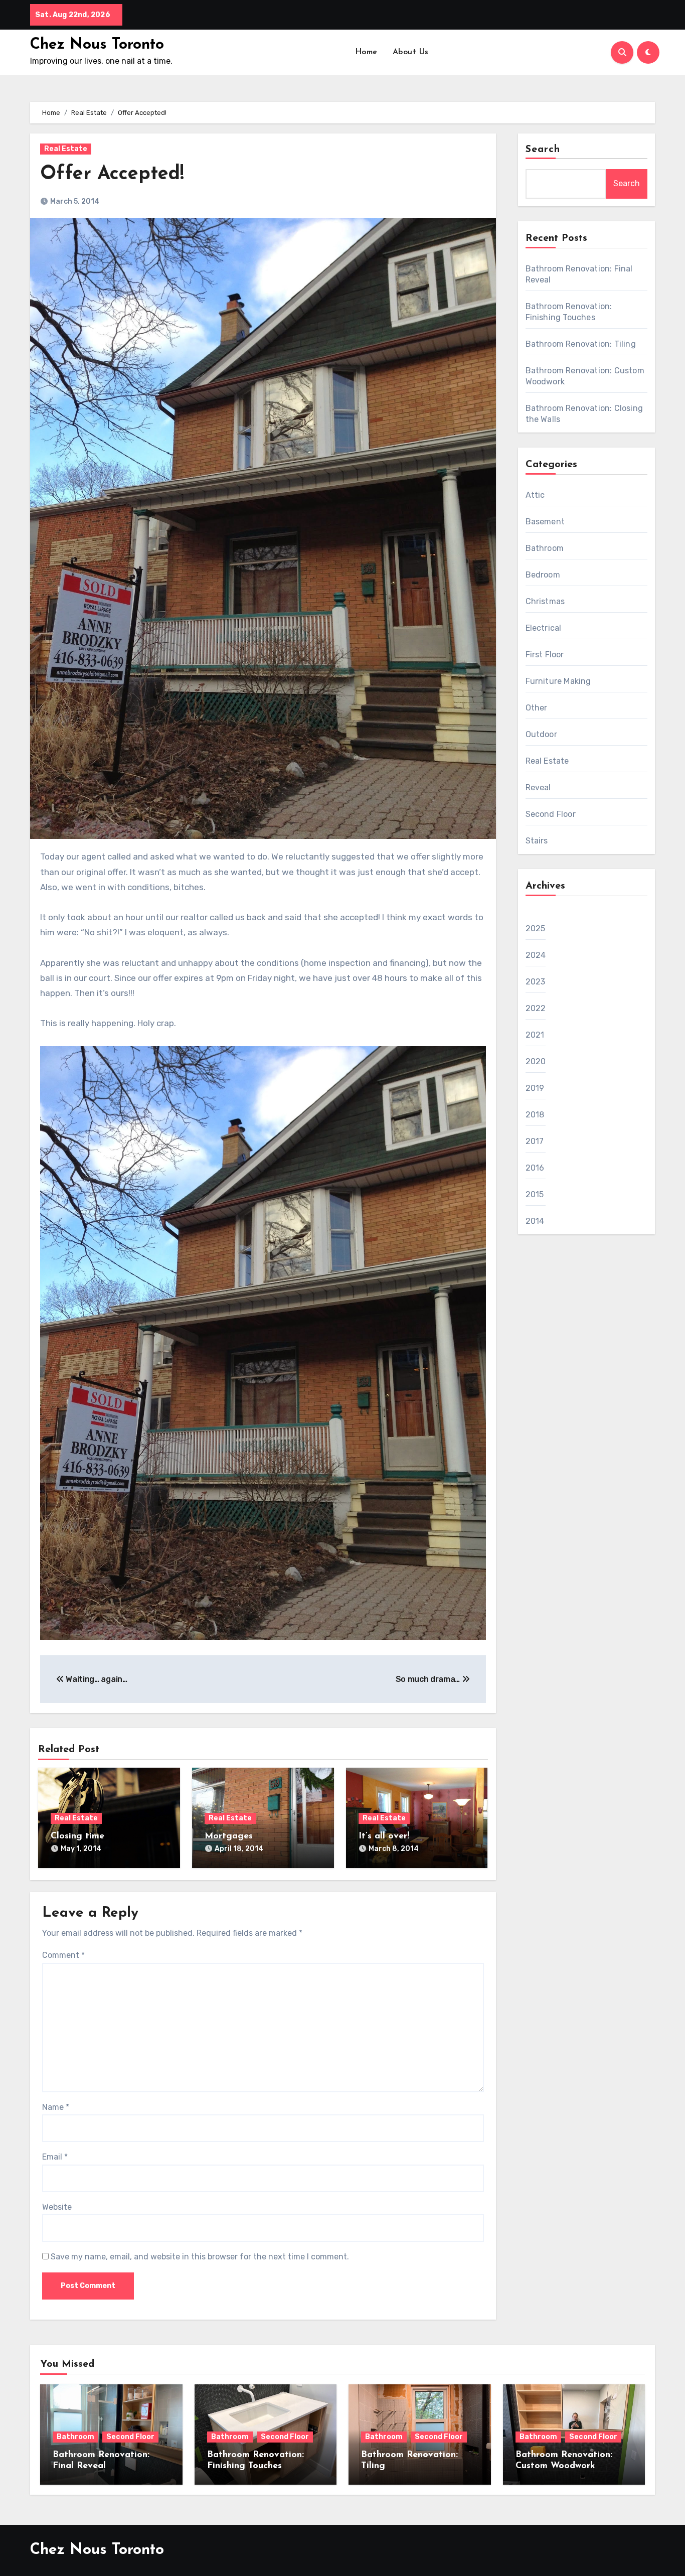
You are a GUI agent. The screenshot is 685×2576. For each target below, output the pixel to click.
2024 (536, 955)
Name (56, 2107)
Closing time (77, 1836)
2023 (536, 982)
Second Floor (551, 814)
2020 (536, 1061)
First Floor (545, 655)
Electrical (544, 628)
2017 (535, 1141)
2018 (535, 1115)
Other (537, 708)
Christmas (545, 601)
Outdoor (541, 734)
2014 (535, 1221)
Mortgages (229, 1836)
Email (55, 2157)
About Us (411, 52)
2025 (536, 928)
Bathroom (545, 548)
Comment (63, 1955)
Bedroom (543, 575)
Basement (545, 522)
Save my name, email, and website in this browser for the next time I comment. (200, 2257)
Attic (535, 495)
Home (366, 52)
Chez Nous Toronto (97, 45)
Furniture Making (558, 681)
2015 (535, 1194)
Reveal (538, 788)
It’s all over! (384, 1836)
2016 (535, 1168)
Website (57, 2207)
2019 (535, 1088)
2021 (535, 1035)
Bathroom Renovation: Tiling (581, 344)
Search (543, 150)
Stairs (537, 841)
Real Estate (66, 149)
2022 (536, 1008)
